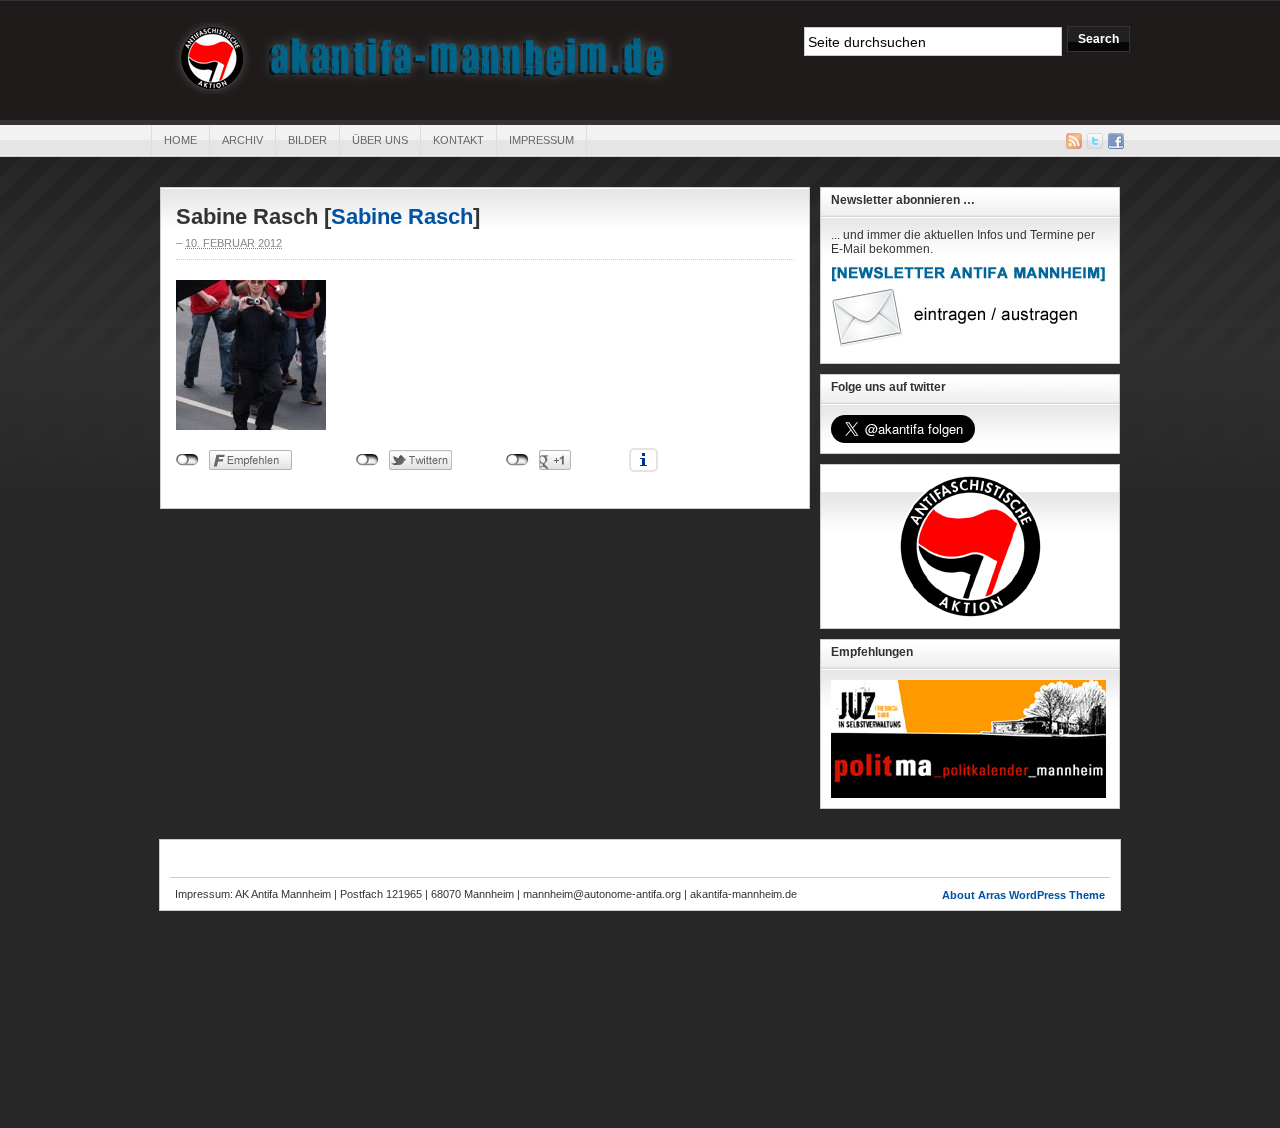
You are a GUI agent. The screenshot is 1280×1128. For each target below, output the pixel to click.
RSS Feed (1074, 141)
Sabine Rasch (402, 216)
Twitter (1095, 141)
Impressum (541, 140)
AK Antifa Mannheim (423, 58)
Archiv (242, 140)
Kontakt (458, 140)
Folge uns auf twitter (888, 387)
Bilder (307, 140)
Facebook (1116, 141)
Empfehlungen (872, 652)
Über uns (380, 140)
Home (180, 140)
